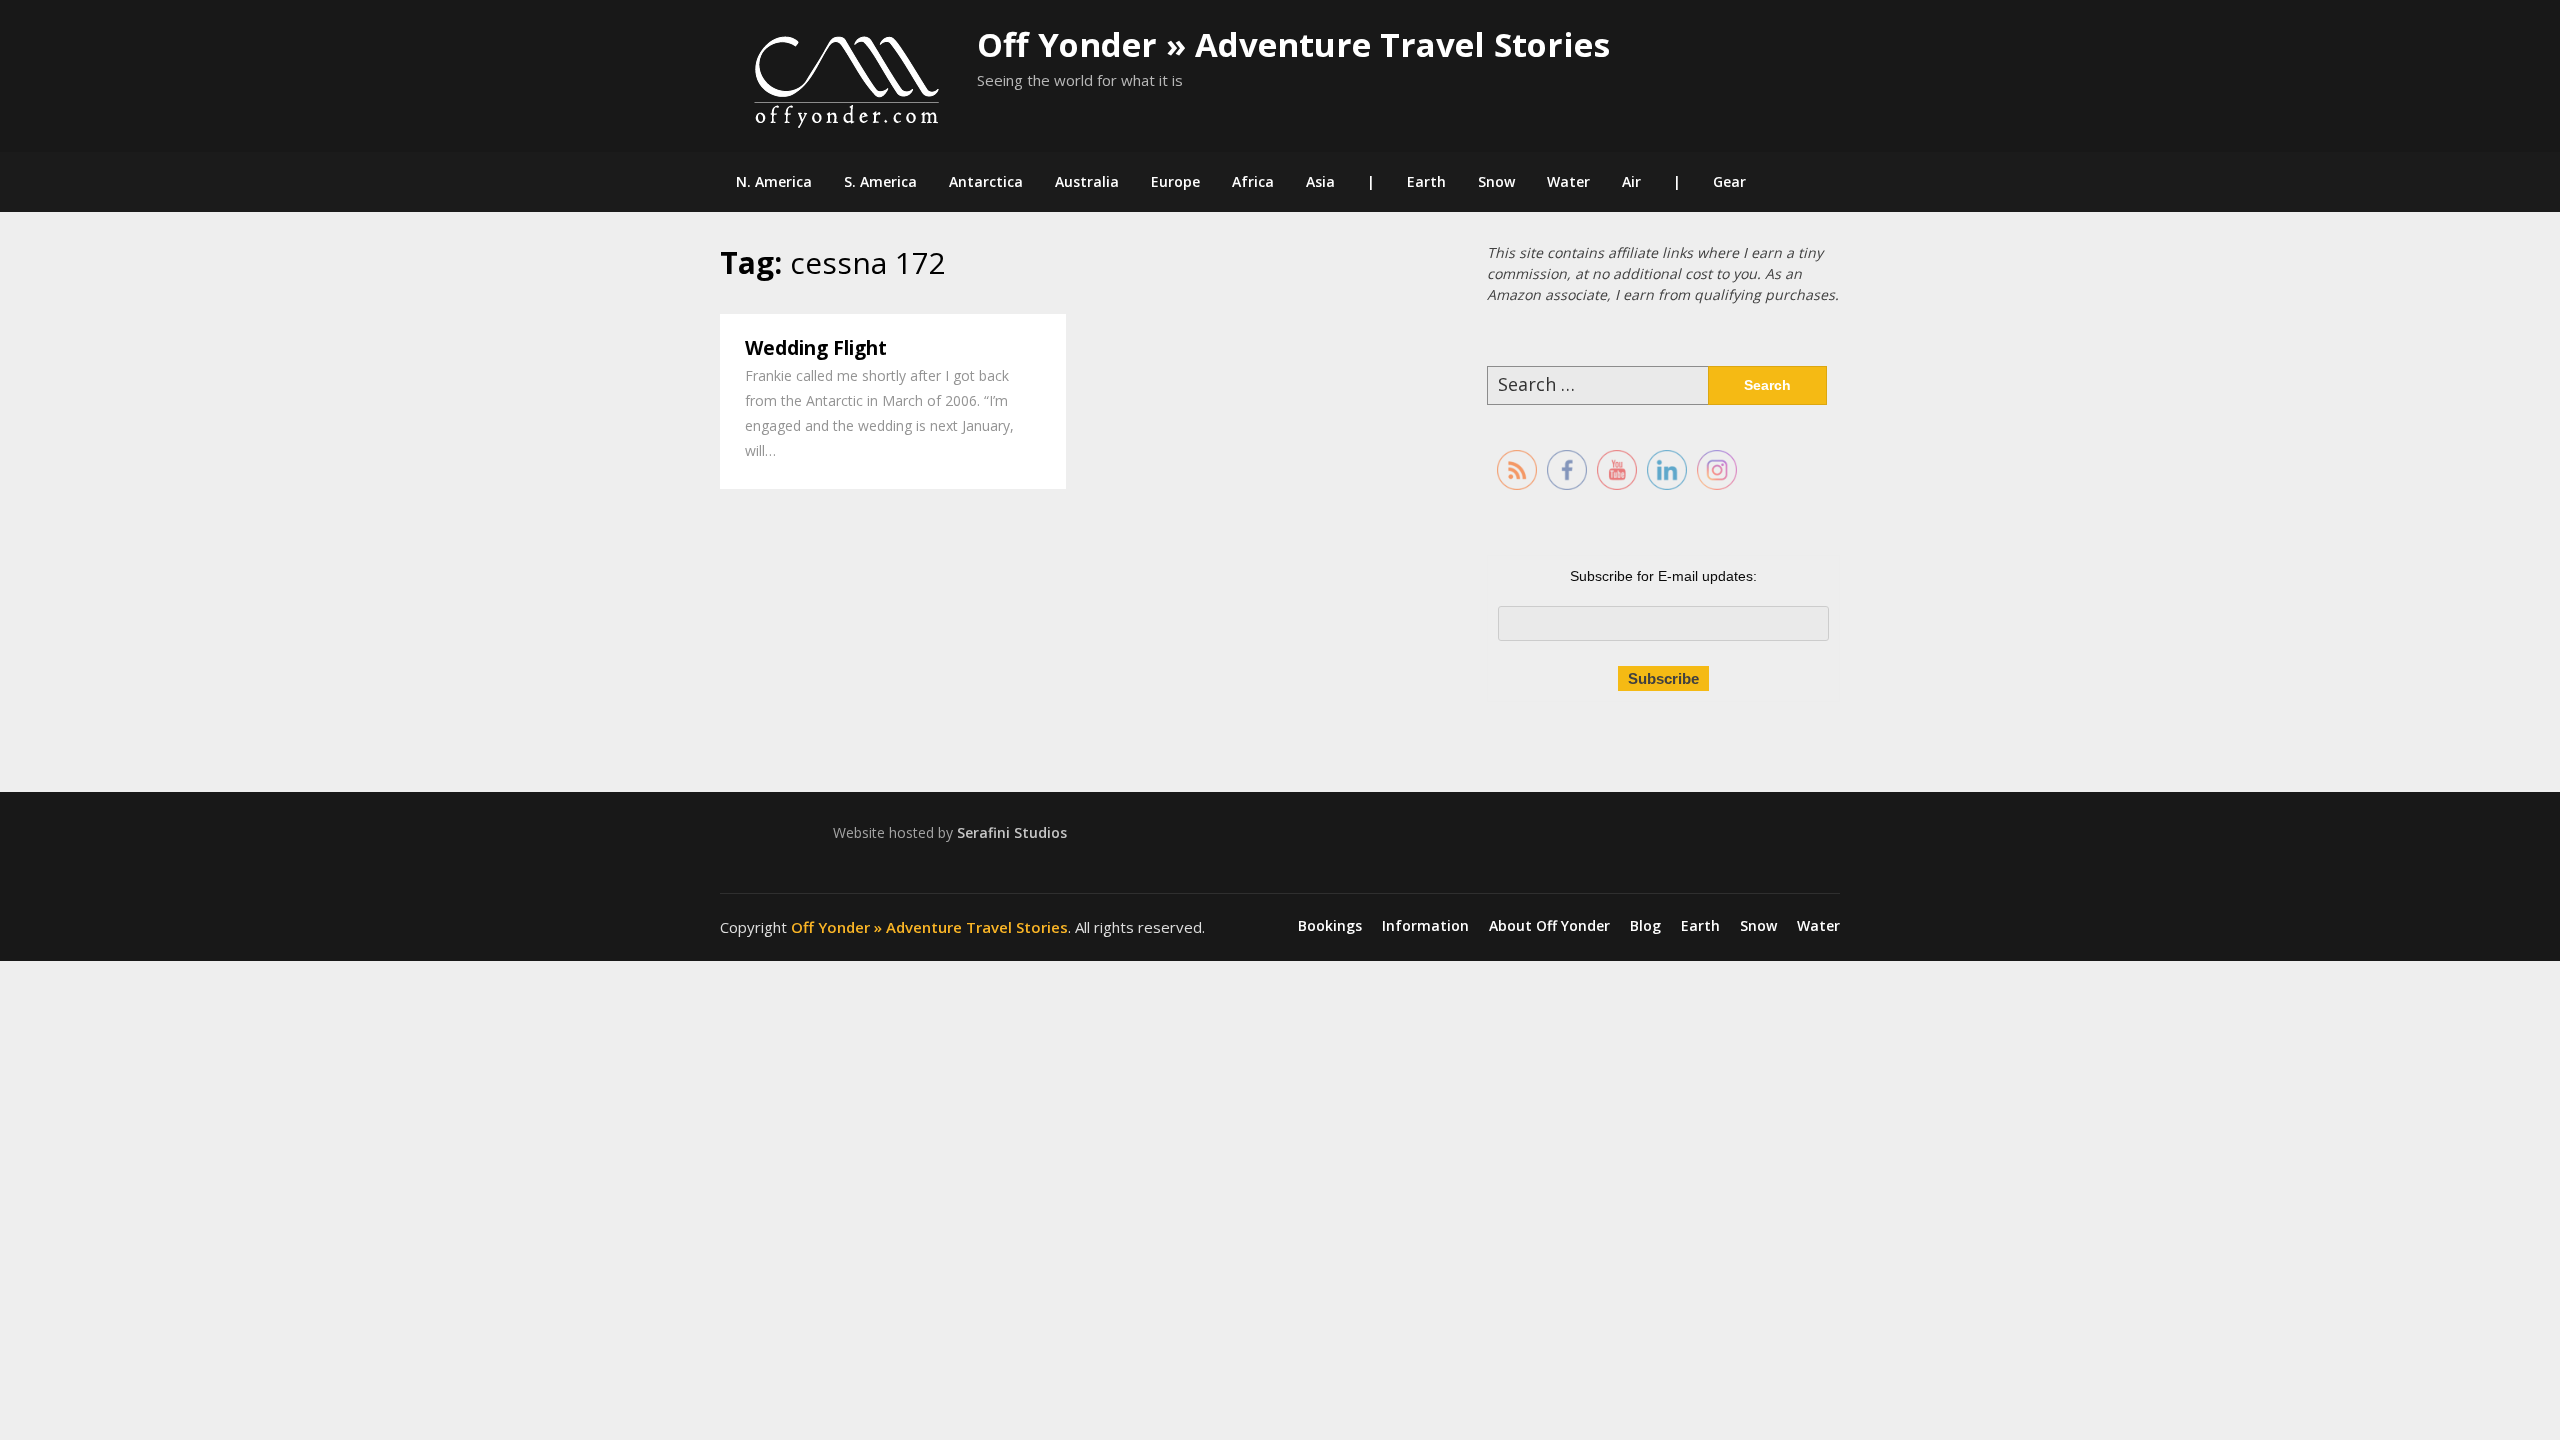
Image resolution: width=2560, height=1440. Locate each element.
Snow (1496, 181)
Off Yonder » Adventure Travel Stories (1293, 44)
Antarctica (986, 181)
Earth (1426, 181)
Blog (1645, 926)
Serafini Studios (1012, 832)
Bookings (1330, 926)
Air (1631, 181)
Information (1425, 926)
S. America (880, 181)
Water (1568, 181)
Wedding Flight (816, 348)
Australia (1087, 181)
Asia (1320, 181)
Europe (1175, 181)
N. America (774, 181)
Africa (1253, 181)
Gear (1729, 181)
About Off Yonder (1549, 926)
